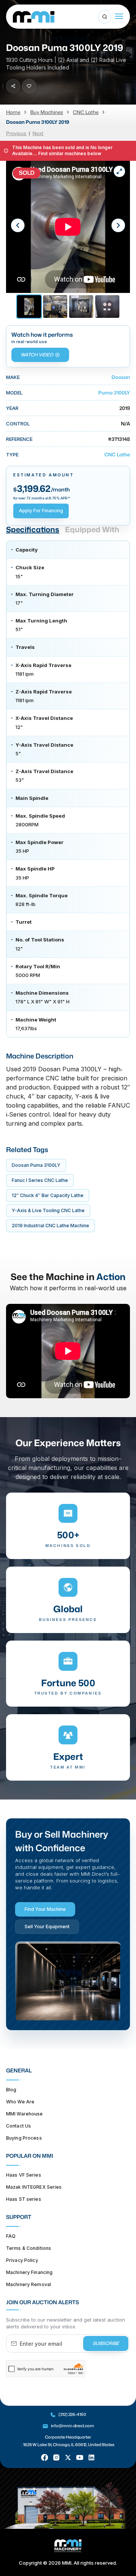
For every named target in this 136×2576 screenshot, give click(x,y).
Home (13, 112)
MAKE (13, 377)
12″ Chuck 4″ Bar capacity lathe (48, 1195)
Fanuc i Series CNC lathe (40, 1180)
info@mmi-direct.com (73, 2426)
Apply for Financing (41, 511)
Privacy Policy (22, 2260)
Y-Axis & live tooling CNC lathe (48, 1210)
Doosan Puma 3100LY (36, 1165)
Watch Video (37, 355)
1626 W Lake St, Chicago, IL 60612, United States (69, 2445)
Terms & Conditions (29, 2248)
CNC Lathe (86, 112)
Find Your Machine (45, 1909)
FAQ (11, 2236)
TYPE (12, 454)
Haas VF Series (24, 2175)
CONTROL (18, 424)
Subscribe (106, 2343)
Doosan (121, 377)
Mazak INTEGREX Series (34, 2187)
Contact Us (19, 2126)
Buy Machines (47, 112)
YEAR (12, 408)
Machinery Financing (29, 2272)
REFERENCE (19, 439)
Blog (11, 2090)
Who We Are (20, 2102)
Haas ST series (24, 2199)
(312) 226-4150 (72, 2414)
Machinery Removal (29, 2284)
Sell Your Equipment (47, 1927)
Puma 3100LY (114, 393)
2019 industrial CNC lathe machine (50, 1226)
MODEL (14, 393)
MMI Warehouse (25, 2114)
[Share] (13, 86)
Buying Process (24, 2138)
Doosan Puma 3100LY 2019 (38, 122)
